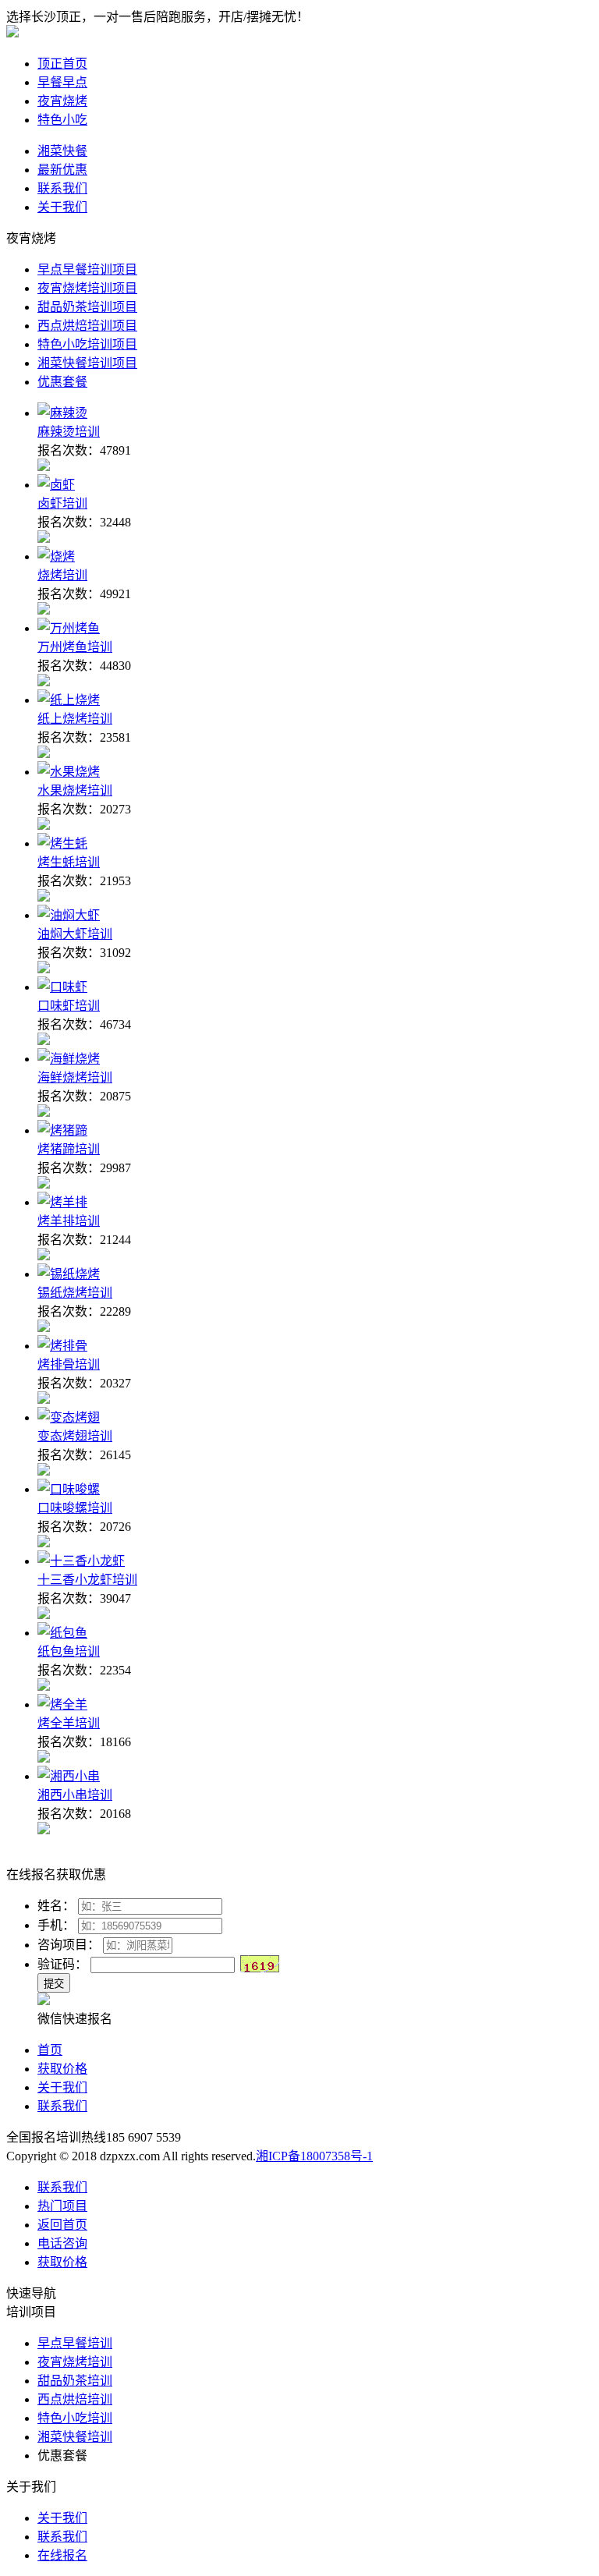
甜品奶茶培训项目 (87, 307)
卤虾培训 (62, 503)
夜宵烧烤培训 (75, 2362)
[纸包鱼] (62, 1633)
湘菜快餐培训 (75, 2437)
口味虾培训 (69, 1006)
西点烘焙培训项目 (87, 326)
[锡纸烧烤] (69, 1274)
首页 (50, 2050)
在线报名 (62, 2555)
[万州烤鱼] (69, 628)
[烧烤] (56, 556)
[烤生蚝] (62, 843)
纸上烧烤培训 (75, 719)
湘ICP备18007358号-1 (314, 2156)
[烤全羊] (62, 1704)
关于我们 (62, 2087)
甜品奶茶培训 (75, 2381)
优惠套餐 (62, 382)
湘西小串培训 (75, 1795)
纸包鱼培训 (69, 1651)
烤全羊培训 (69, 1723)
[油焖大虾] (69, 915)
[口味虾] (62, 987)
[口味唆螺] (69, 1489)
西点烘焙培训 (75, 2399)
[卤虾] (56, 485)
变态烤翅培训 (75, 1436)
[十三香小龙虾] (81, 1561)
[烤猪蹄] (62, 1130)
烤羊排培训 (69, 1221)
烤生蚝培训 (69, 862)
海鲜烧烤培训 (75, 1077)
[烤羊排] (62, 1202)
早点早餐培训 (75, 2343)
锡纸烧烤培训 (75, 1293)
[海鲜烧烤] (69, 1059)
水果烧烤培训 (75, 790)
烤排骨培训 (69, 1364)
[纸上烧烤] (69, 700)
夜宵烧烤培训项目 (87, 288)
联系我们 (62, 2106)
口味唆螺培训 (75, 1508)
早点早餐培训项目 (87, 269)
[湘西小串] (69, 1776)
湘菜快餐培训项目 (87, 363)
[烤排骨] (62, 1346)
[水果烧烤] (69, 772)
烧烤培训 (62, 575)
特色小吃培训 (75, 2418)
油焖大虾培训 (75, 934)
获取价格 (62, 2069)
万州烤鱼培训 (75, 647)
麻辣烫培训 (69, 432)
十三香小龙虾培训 (87, 1580)
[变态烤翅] (69, 1417)
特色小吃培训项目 (87, 344)
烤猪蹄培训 (69, 1149)
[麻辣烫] (62, 413)
